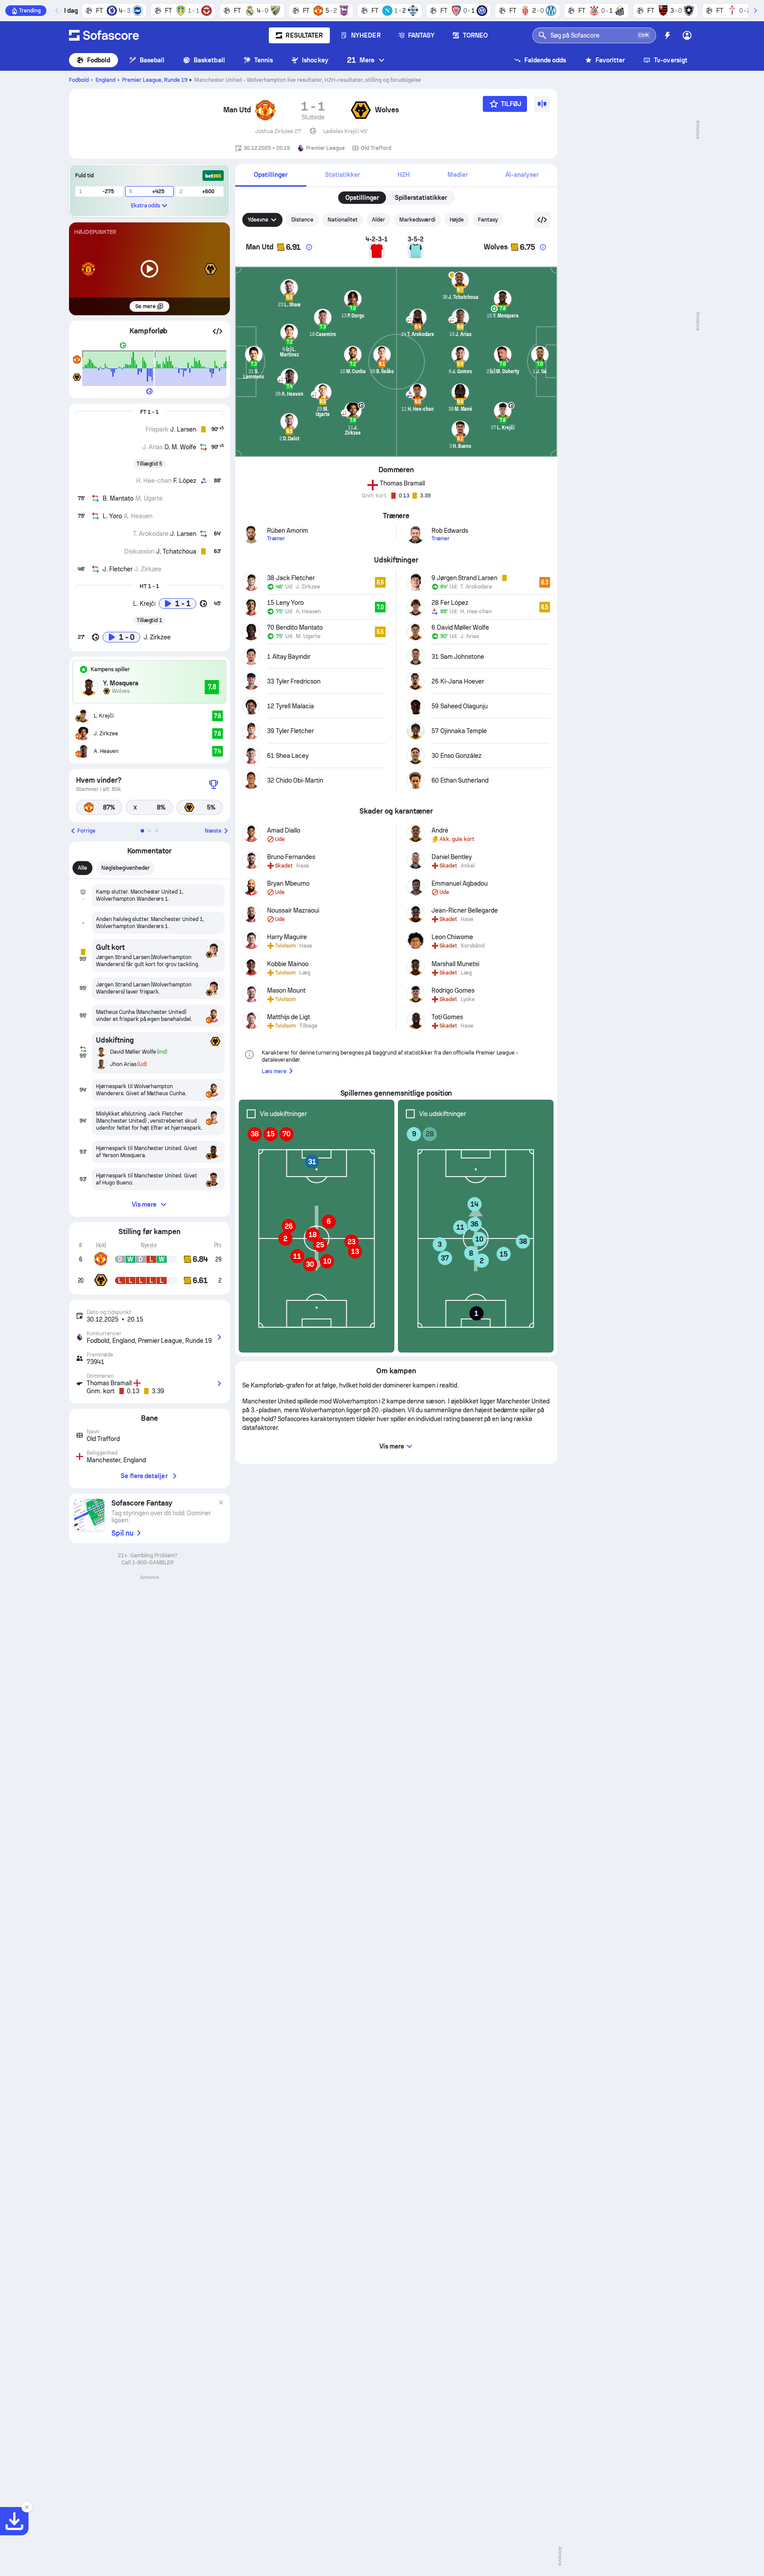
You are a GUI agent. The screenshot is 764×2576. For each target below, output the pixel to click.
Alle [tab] (82, 868)
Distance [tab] (302, 220)
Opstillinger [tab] (362, 198)
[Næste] (755, 11)
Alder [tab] (378, 220)
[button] (218, 331)
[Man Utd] (265, 110)
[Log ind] (687, 35)
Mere (361, 60)
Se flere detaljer (144, 1476)
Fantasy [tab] (488, 220)
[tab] (271, 175)
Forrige (86, 831)
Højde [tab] (457, 220)
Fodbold (99, 60)
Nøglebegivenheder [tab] (126, 868)
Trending (30, 11)
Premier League (155, 80)
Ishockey (315, 60)
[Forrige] (57, 11)
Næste (213, 831)
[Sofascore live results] (104, 35)
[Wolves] (361, 110)
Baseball (152, 60)
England (105, 80)
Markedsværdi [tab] (417, 220)
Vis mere (144, 1204)
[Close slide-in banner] (27, 2507)
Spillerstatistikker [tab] (421, 198)
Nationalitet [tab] (343, 220)
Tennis (264, 60)
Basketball (209, 60)
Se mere (145, 306)
